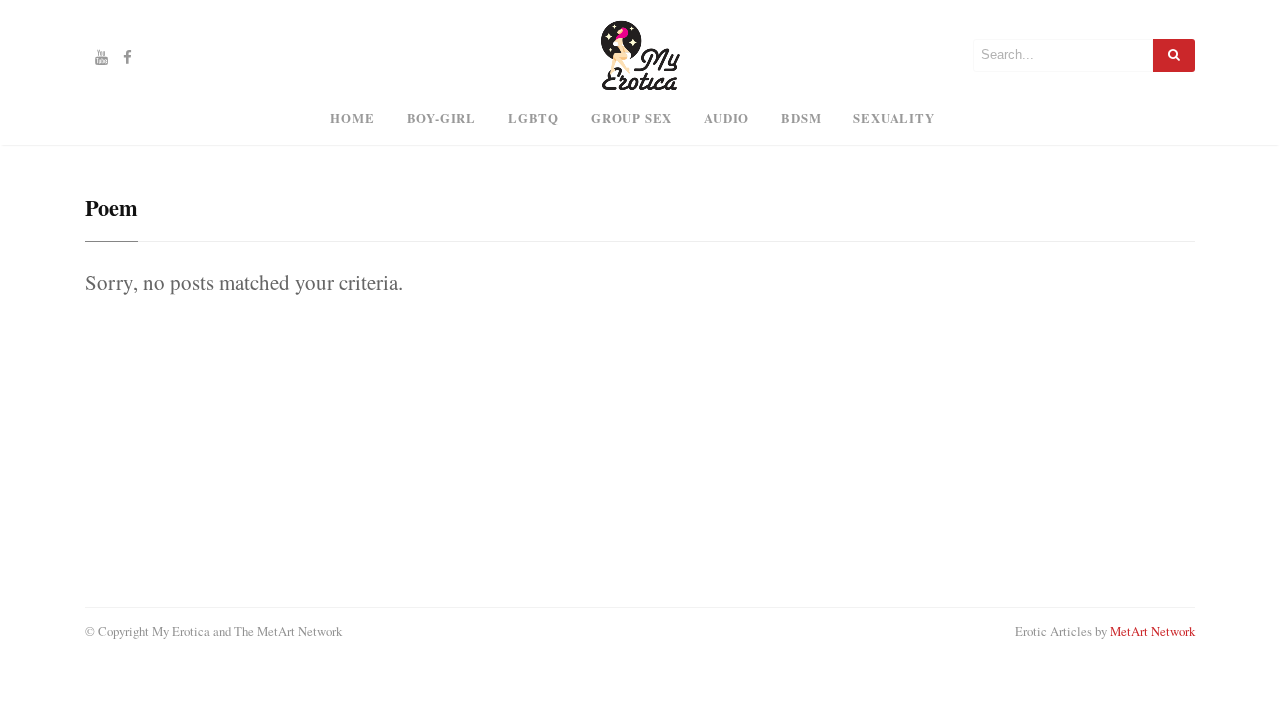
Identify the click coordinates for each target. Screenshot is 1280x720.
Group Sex (631, 118)
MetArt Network (1152, 631)
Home (352, 118)
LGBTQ (533, 118)
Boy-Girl (441, 118)
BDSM (801, 118)
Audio (726, 118)
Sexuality (893, 118)
